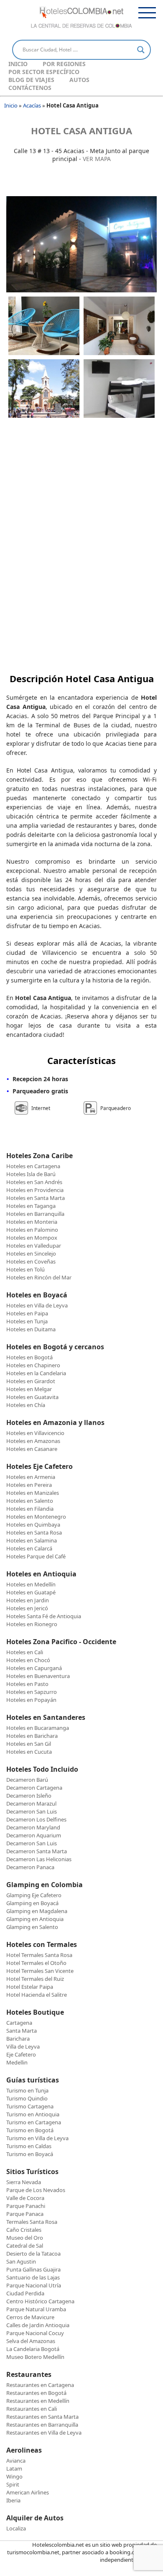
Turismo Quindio (27, 2098)
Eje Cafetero (21, 2054)
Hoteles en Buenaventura (38, 1676)
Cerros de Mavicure (30, 2317)
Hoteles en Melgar (29, 1389)
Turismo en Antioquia (33, 2114)
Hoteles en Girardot (31, 1381)
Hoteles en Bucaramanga (38, 1728)
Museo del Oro (25, 2238)
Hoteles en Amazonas (33, 1441)
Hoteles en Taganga (31, 1206)
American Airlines (28, 2492)
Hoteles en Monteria (32, 1222)
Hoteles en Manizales (33, 1493)
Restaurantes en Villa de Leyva (44, 2433)
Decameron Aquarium (34, 1835)
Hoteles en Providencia (35, 1190)
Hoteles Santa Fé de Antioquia (44, 1616)
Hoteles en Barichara (32, 1736)
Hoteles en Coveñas (31, 1261)
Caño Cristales (24, 2230)
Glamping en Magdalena (37, 1911)
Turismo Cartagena (30, 2106)
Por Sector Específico (44, 72)
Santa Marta (22, 2031)
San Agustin (21, 2261)
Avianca (16, 2461)
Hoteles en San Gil (29, 1744)
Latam (14, 2469)
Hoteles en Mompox (32, 1238)
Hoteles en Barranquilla (35, 1214)
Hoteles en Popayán (31, 1700)
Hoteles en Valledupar (34, 1246)
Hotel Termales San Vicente (40, 1971)
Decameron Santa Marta (37, 1851)
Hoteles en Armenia (31, 1477)
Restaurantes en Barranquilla (42, 2425)
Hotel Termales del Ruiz (35, 1979)
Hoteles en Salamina (32, 1540)
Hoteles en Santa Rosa (34, 1532)
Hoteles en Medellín (31, 1584)
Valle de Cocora (25, 2198)
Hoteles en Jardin (28, 1600)
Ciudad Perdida (25, 2293)
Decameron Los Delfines (36, 1819)
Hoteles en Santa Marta (36, 1198)
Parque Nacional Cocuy (35, 2333)
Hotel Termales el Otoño (36, 1963)
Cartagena (19, 2023)
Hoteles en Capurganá (34, 1668)
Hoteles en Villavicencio (35, 1433)
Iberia (13, 2500)
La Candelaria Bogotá (33, 2349)
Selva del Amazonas (31, 2341)
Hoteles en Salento (30, 1501)
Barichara (18, 2039)
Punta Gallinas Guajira (33, 2269)
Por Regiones (64, 64)
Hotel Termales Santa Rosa (39, 1955)
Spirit (13, 2484)
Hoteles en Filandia (30, 1509)
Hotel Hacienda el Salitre (37, 1995)
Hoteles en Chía (26, 1405)
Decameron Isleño (29, 1796)
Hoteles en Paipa (27, 1313)
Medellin (17, 2062)
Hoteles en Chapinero (33, 1365)
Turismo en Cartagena (34, 2122)
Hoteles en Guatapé (31, 1592)
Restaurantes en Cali (32, 2409)
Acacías (32, 105)
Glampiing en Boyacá (32, 1903)
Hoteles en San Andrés (34, 1182)
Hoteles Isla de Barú (31, 1174)
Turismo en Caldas (29, 2146)
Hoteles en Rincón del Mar (39, 1277)
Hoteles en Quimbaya (33, 1525)
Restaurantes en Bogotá (36, 2393)
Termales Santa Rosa (32, 2222)
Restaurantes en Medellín (38, 2401)
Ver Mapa (97, 159)
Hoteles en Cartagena (33, 1166)
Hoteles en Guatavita (32, 1397)
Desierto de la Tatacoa (33, 2254)
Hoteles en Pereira (29, 1485)
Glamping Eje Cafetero (34, 1895)
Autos (79, 80)
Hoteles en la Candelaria (36, 1373)
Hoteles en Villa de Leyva (37, 1305)
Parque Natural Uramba (36, 2309)
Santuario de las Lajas (33, 2277)
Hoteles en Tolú (25, 1269)
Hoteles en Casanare (32, 1449)
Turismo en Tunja (27, 2090)
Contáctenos (30, 88)
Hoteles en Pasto (27, 1684)
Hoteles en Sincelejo (31, 1253)
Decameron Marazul (31, 1803)
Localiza (16, 2528)
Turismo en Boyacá (30, 2154)
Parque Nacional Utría (34, 2285)
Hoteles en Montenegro (36, 1517)
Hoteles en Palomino (32, 1230)
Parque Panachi (26, 2206)
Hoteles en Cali (25, 1652)
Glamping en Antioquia (35, 1919)
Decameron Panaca (30, 1867)
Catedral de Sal (25, 2246)
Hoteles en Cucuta (29, 1752)
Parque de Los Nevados (36, 2190)
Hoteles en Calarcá (29, 1548)
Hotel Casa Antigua (81, 130)
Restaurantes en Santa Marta (42, 2417)
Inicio (18, 64)
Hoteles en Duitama (31, 1329)
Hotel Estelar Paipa (30, 1987)
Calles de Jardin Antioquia (38, 2325)
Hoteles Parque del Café (36, 1556)
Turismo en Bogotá (30, 2130)
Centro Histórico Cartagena (40, 2301)
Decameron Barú (27, 1780)
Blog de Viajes (31, 80)
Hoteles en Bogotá (29, 1357)
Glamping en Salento (32, 1927)
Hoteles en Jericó (27, 1608)
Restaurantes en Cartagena (40, 2385)
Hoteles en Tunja (27, 1321)
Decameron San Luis (32, 1811)
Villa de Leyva (23, 2046)
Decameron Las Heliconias (39, 1859)
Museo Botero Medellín (35, 2357)
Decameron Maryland (33, 1827)
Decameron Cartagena (34, 1788)
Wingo (14, 2476)
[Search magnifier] (141, 50)
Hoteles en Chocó (28, 1660)
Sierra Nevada (24, 2182)
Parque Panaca (25, 2214)
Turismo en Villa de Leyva (37, 2138)
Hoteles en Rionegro (32, 1624)
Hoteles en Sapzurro (32, 1692)
